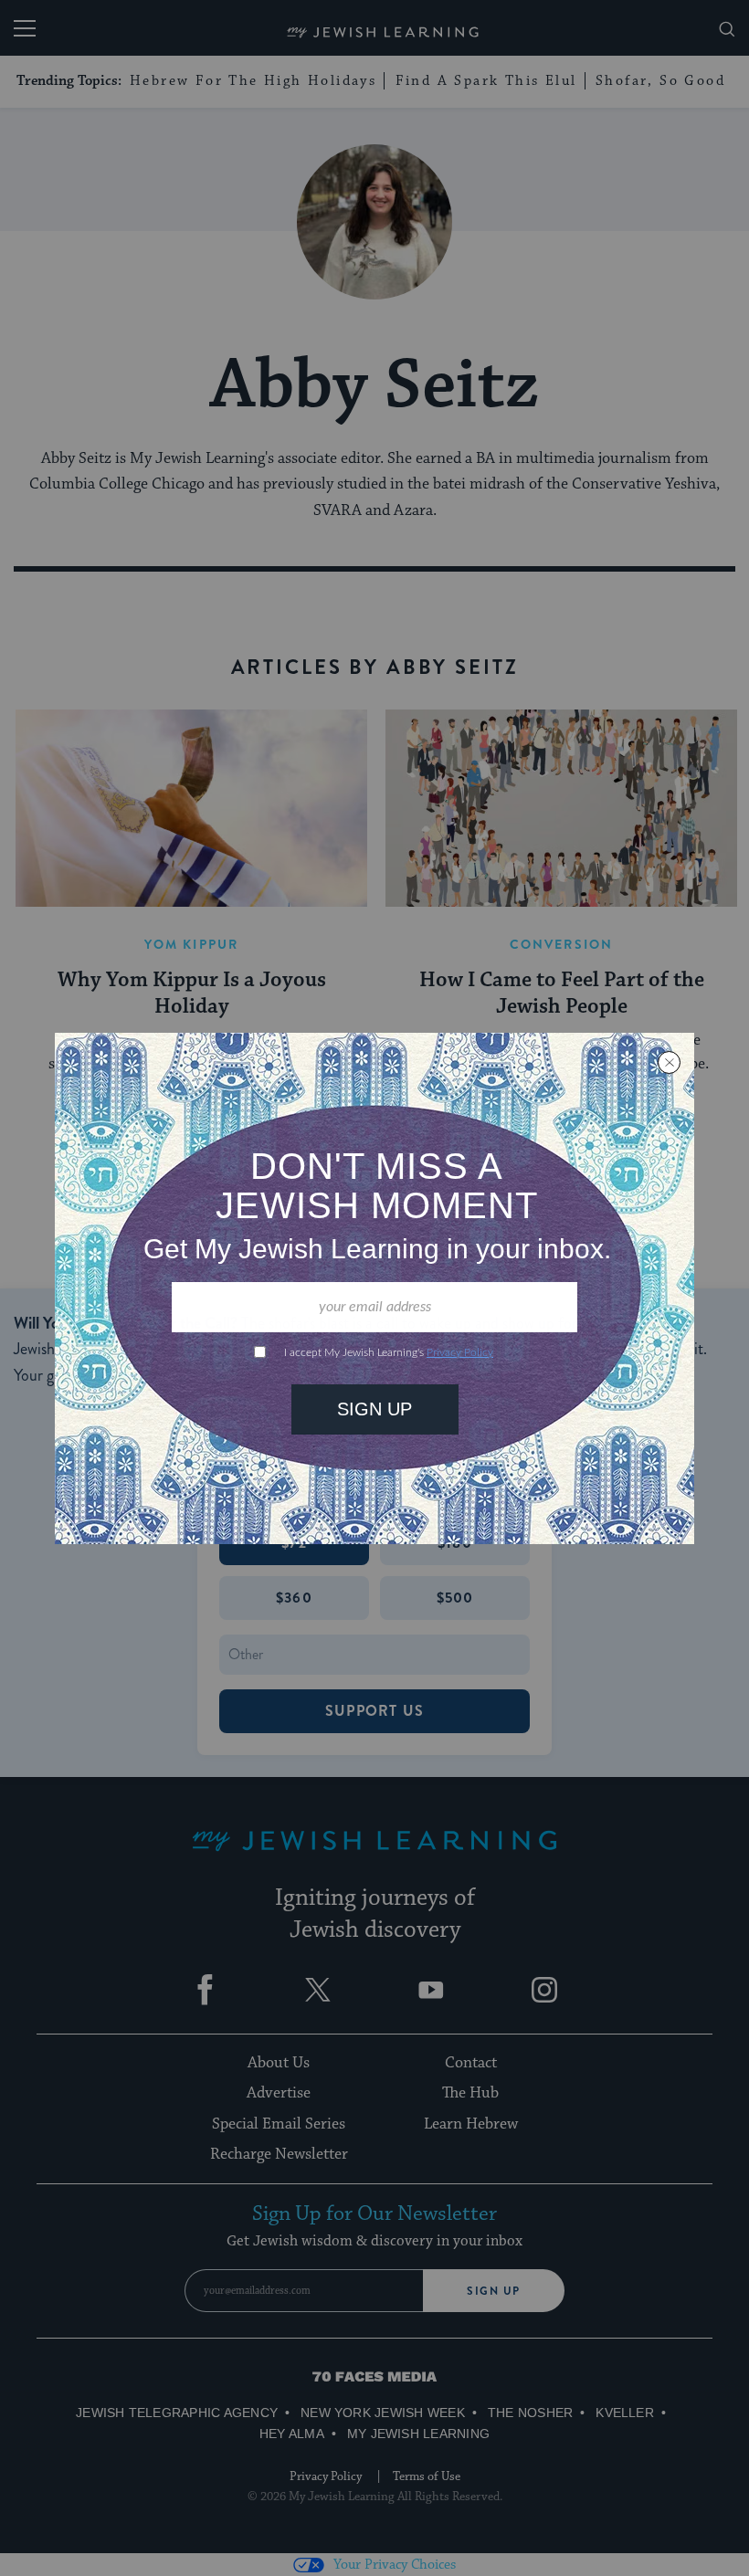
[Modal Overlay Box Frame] (374, 1288)
